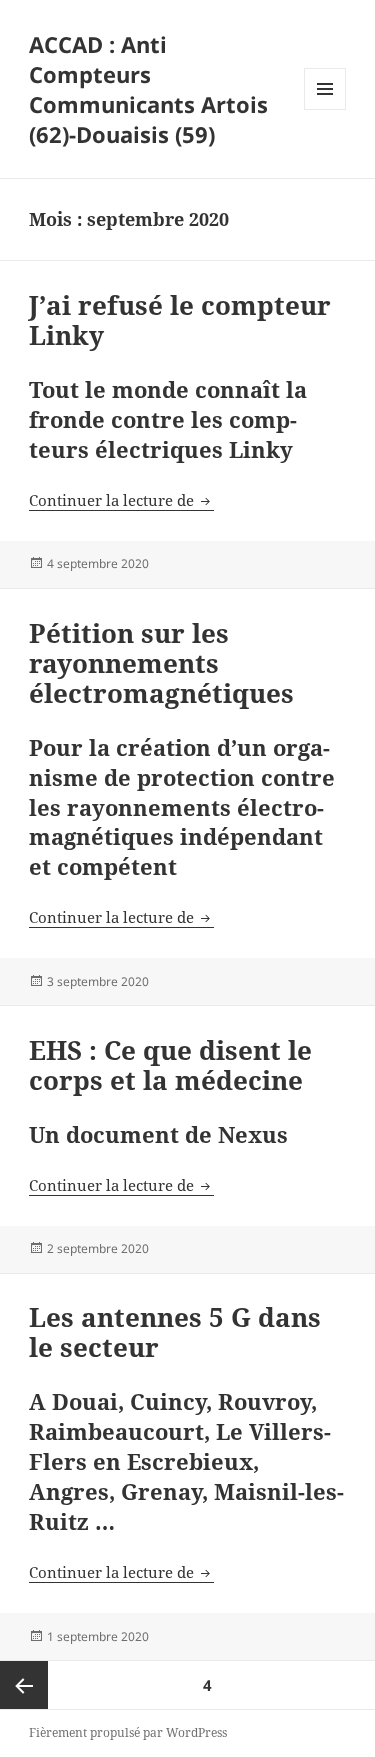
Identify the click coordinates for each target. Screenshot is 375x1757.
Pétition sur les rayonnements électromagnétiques (161, 663)
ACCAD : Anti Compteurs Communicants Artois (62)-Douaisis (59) (148, 89)
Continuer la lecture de (121, 500)
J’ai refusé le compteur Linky (180, 320)
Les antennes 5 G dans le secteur (175, 1332)
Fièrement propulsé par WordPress (128, 1732)
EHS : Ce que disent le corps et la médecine (170, 1065)
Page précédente (24, 1685)
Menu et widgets (325, 109)
